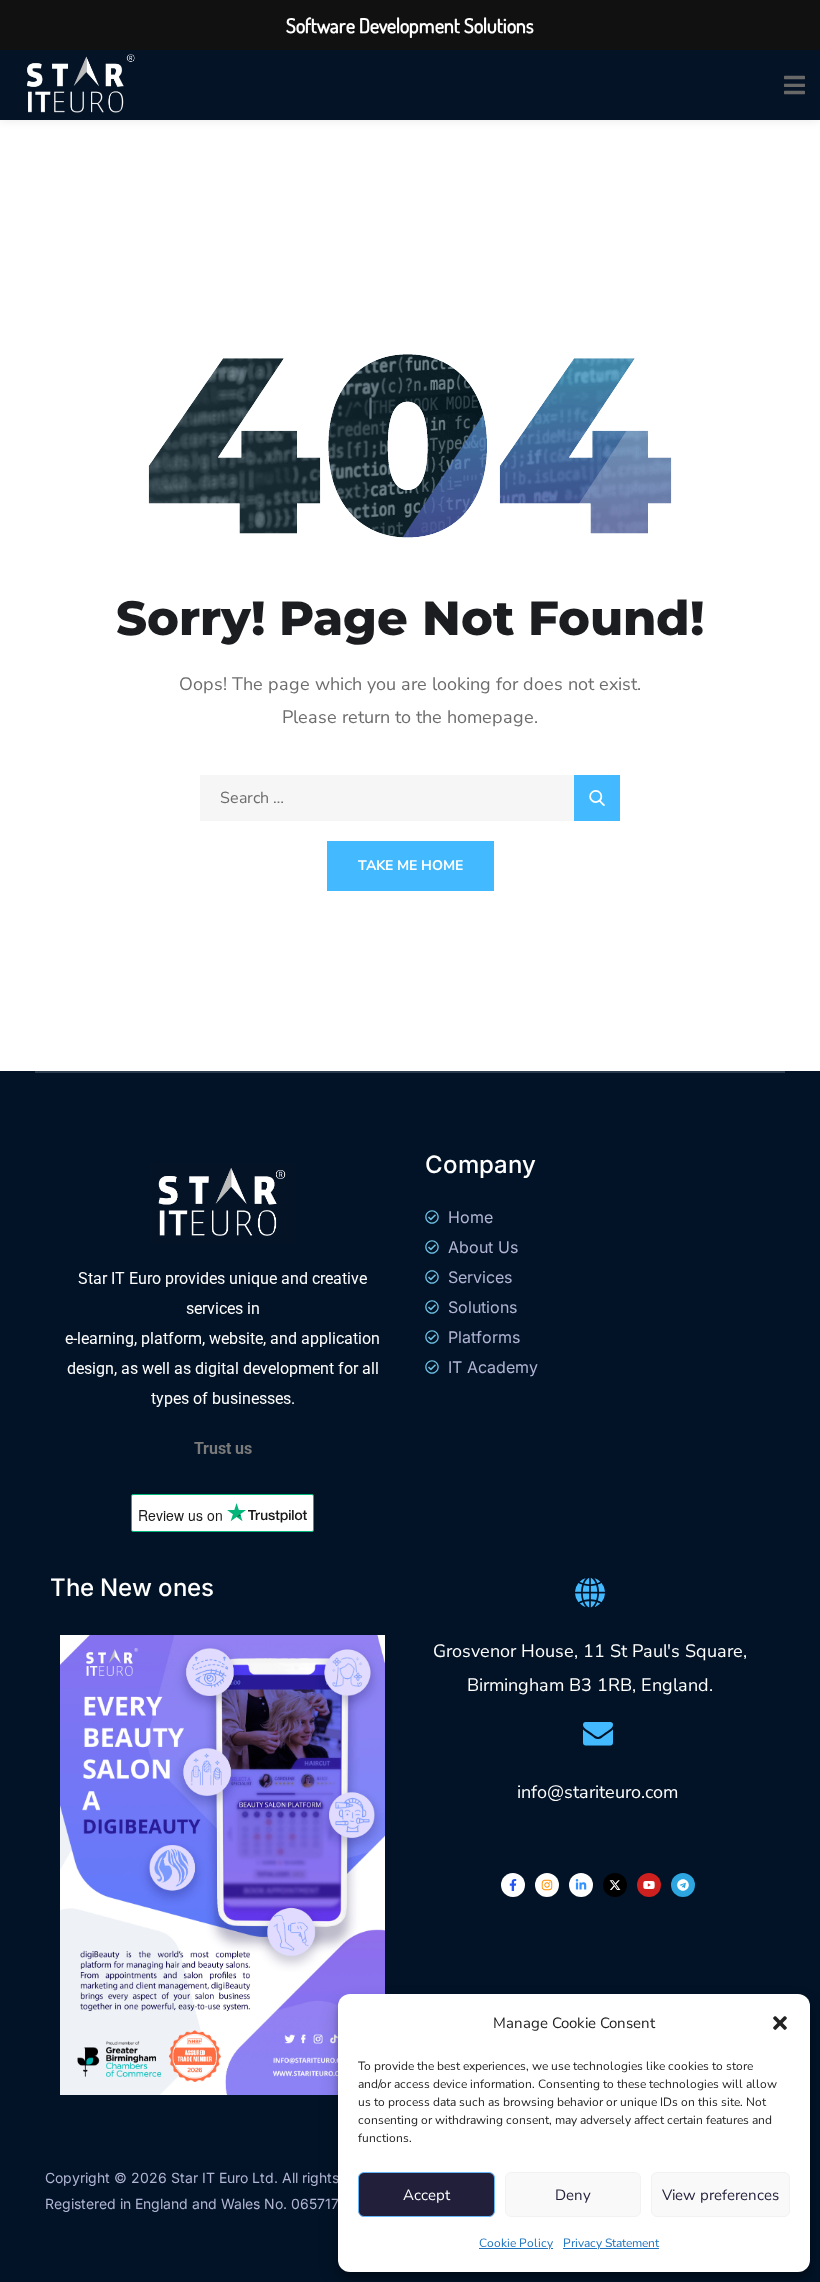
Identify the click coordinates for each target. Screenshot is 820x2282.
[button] (780, 2023)
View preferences (720, 2195)
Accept (426, 2195)
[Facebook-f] (513, 1885)
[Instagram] (547, 1885)
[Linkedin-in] (581, 1885)
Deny (573, 2195)
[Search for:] (410, 798)
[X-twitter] (615, 1885)
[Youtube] (649, 1885)
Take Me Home (410, 865)
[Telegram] (683, 1885)
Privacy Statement (611, 2243)
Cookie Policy (516, 2243)
